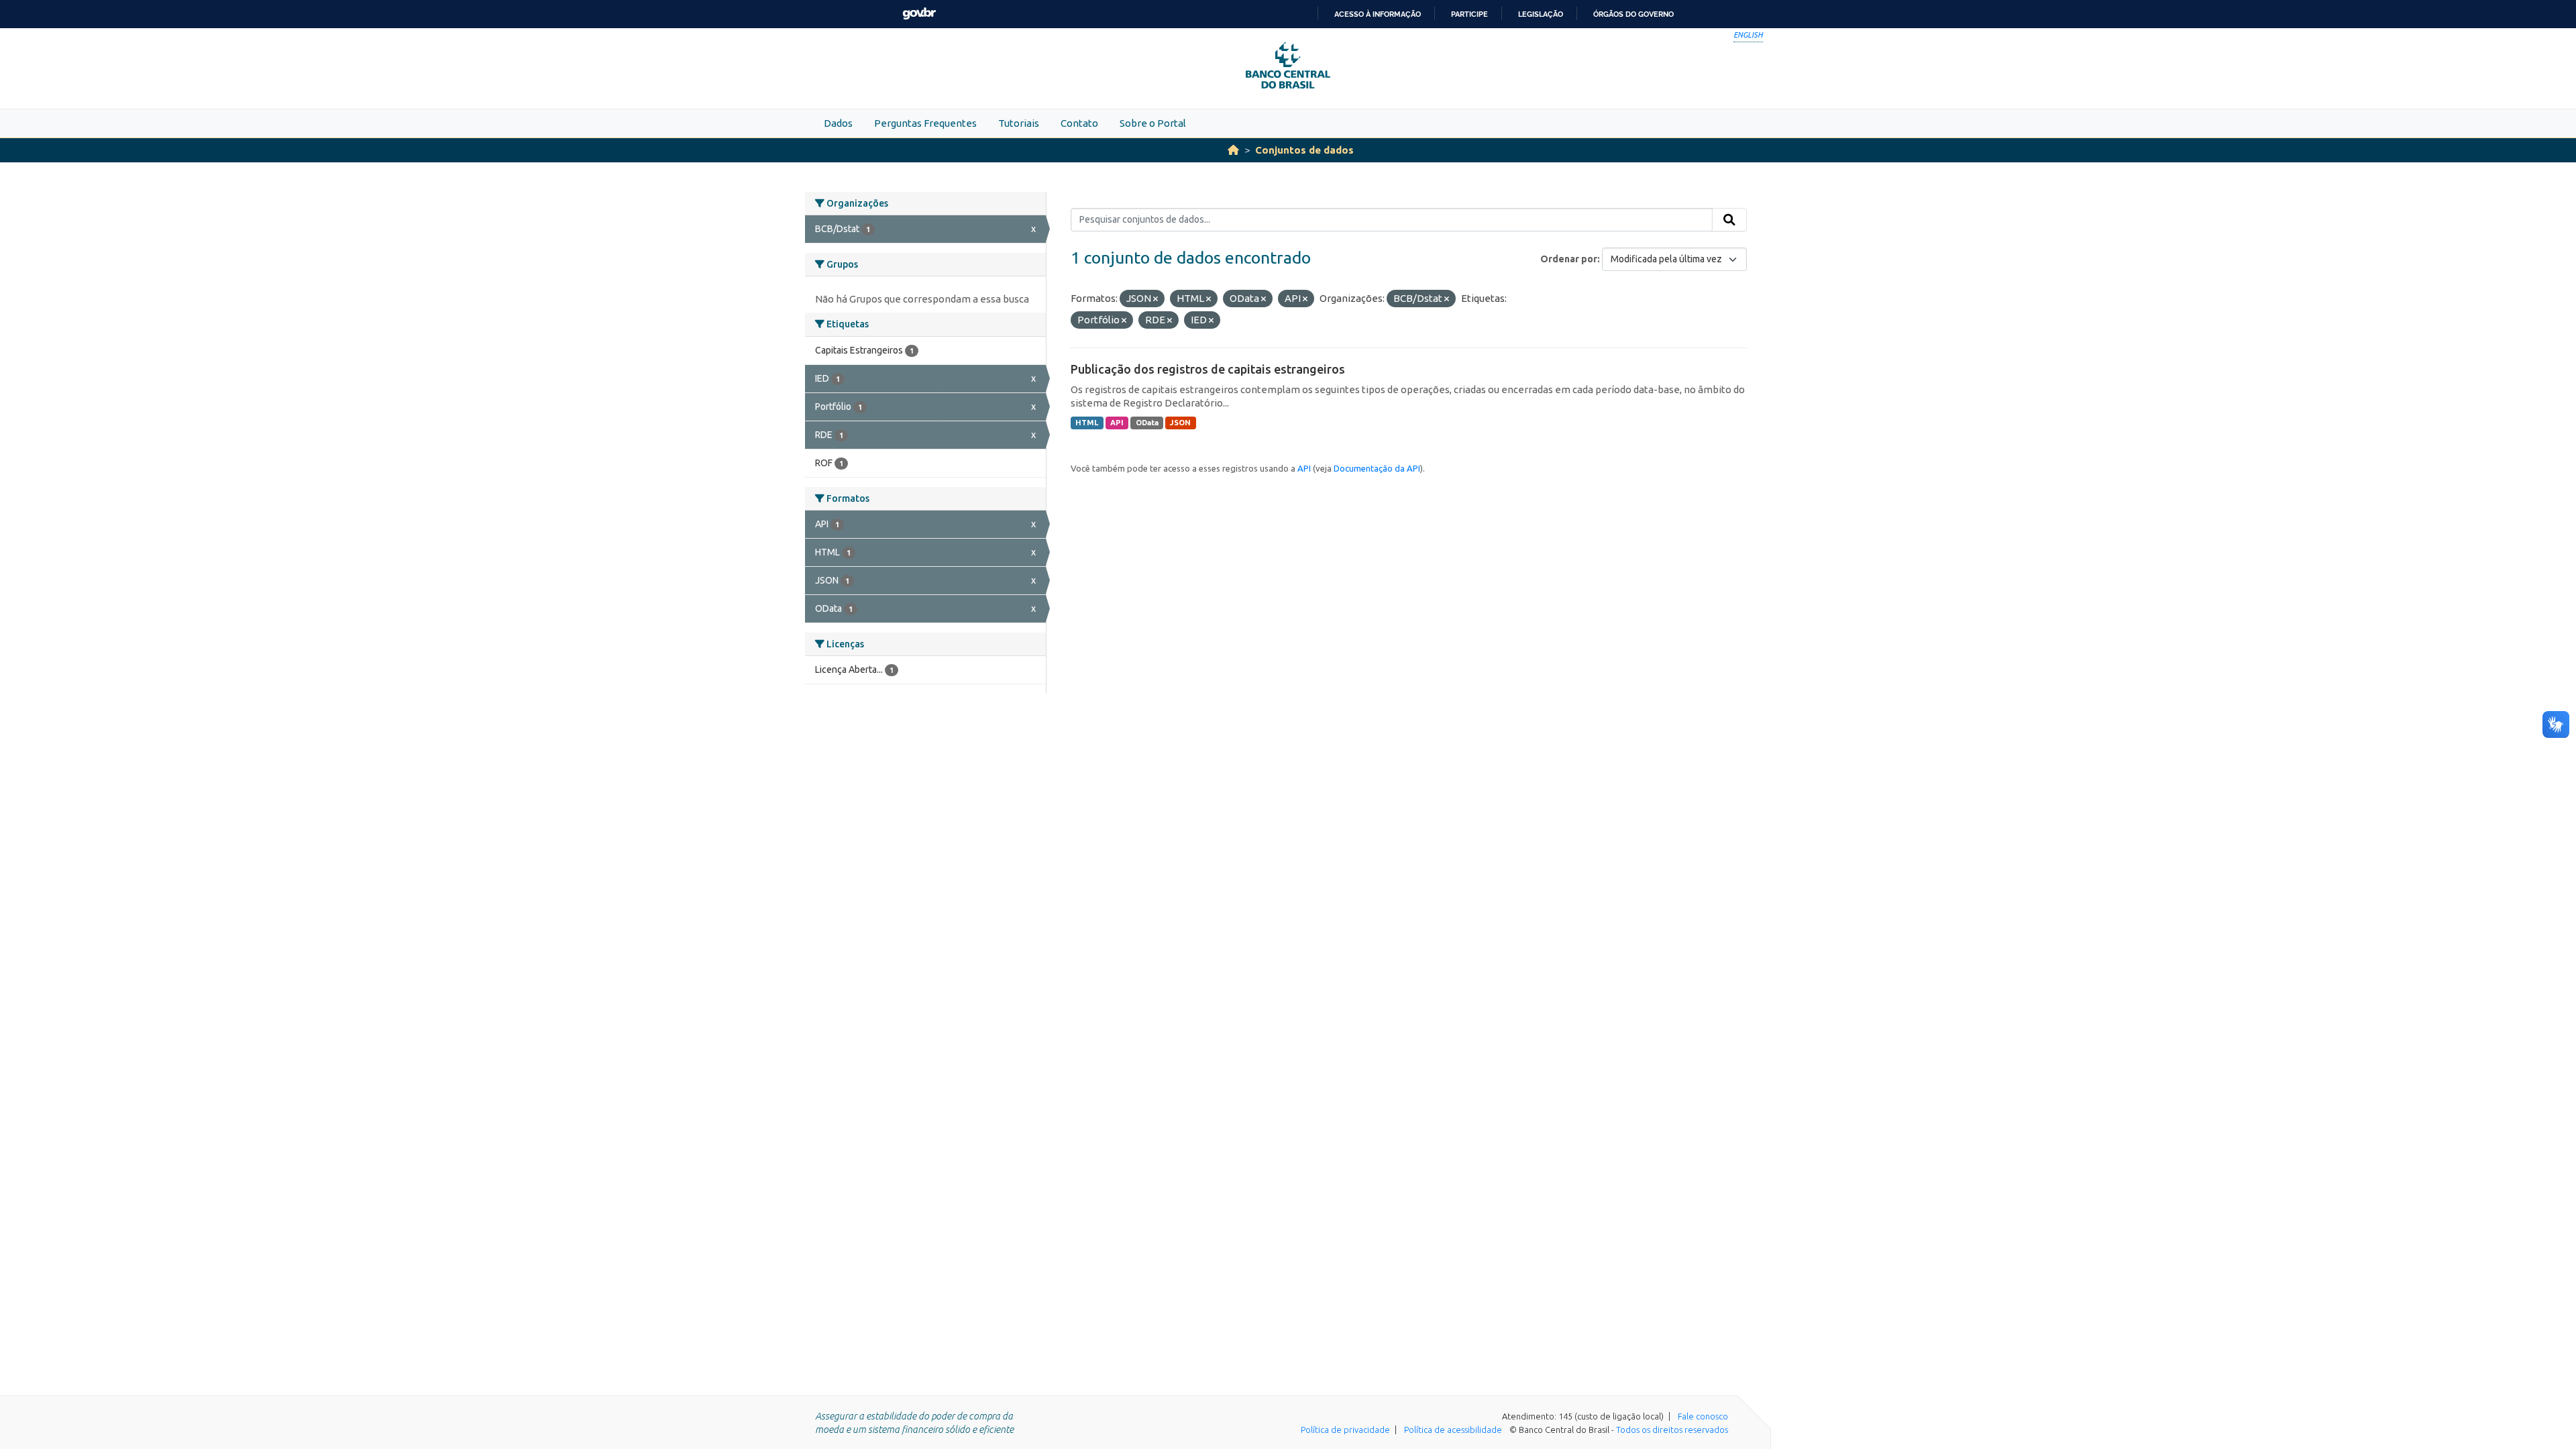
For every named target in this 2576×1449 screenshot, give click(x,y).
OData (1147, 423)
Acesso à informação (1378, 14)
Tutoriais (1019, 123)
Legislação (1541, 14)
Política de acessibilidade (1453, 1430)
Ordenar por (1569, 259)
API (1117, 423)
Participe (1469, 14)
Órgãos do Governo (1633, 14)
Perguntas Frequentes (925, 123)
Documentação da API (1377, 468)
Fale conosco (1703, 1416)
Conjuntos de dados (1304, 150)
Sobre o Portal (1153, 123)
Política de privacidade (1345, 1430)
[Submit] (1729, 220)
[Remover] (1156, 299)
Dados (838, 123)
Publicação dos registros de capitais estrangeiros (1208, 369)
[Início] (1233, 150)
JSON (1180, 423)
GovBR (919, 14)
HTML (1087, 423)
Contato (1079, 123)
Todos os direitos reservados (1672, 1430)
